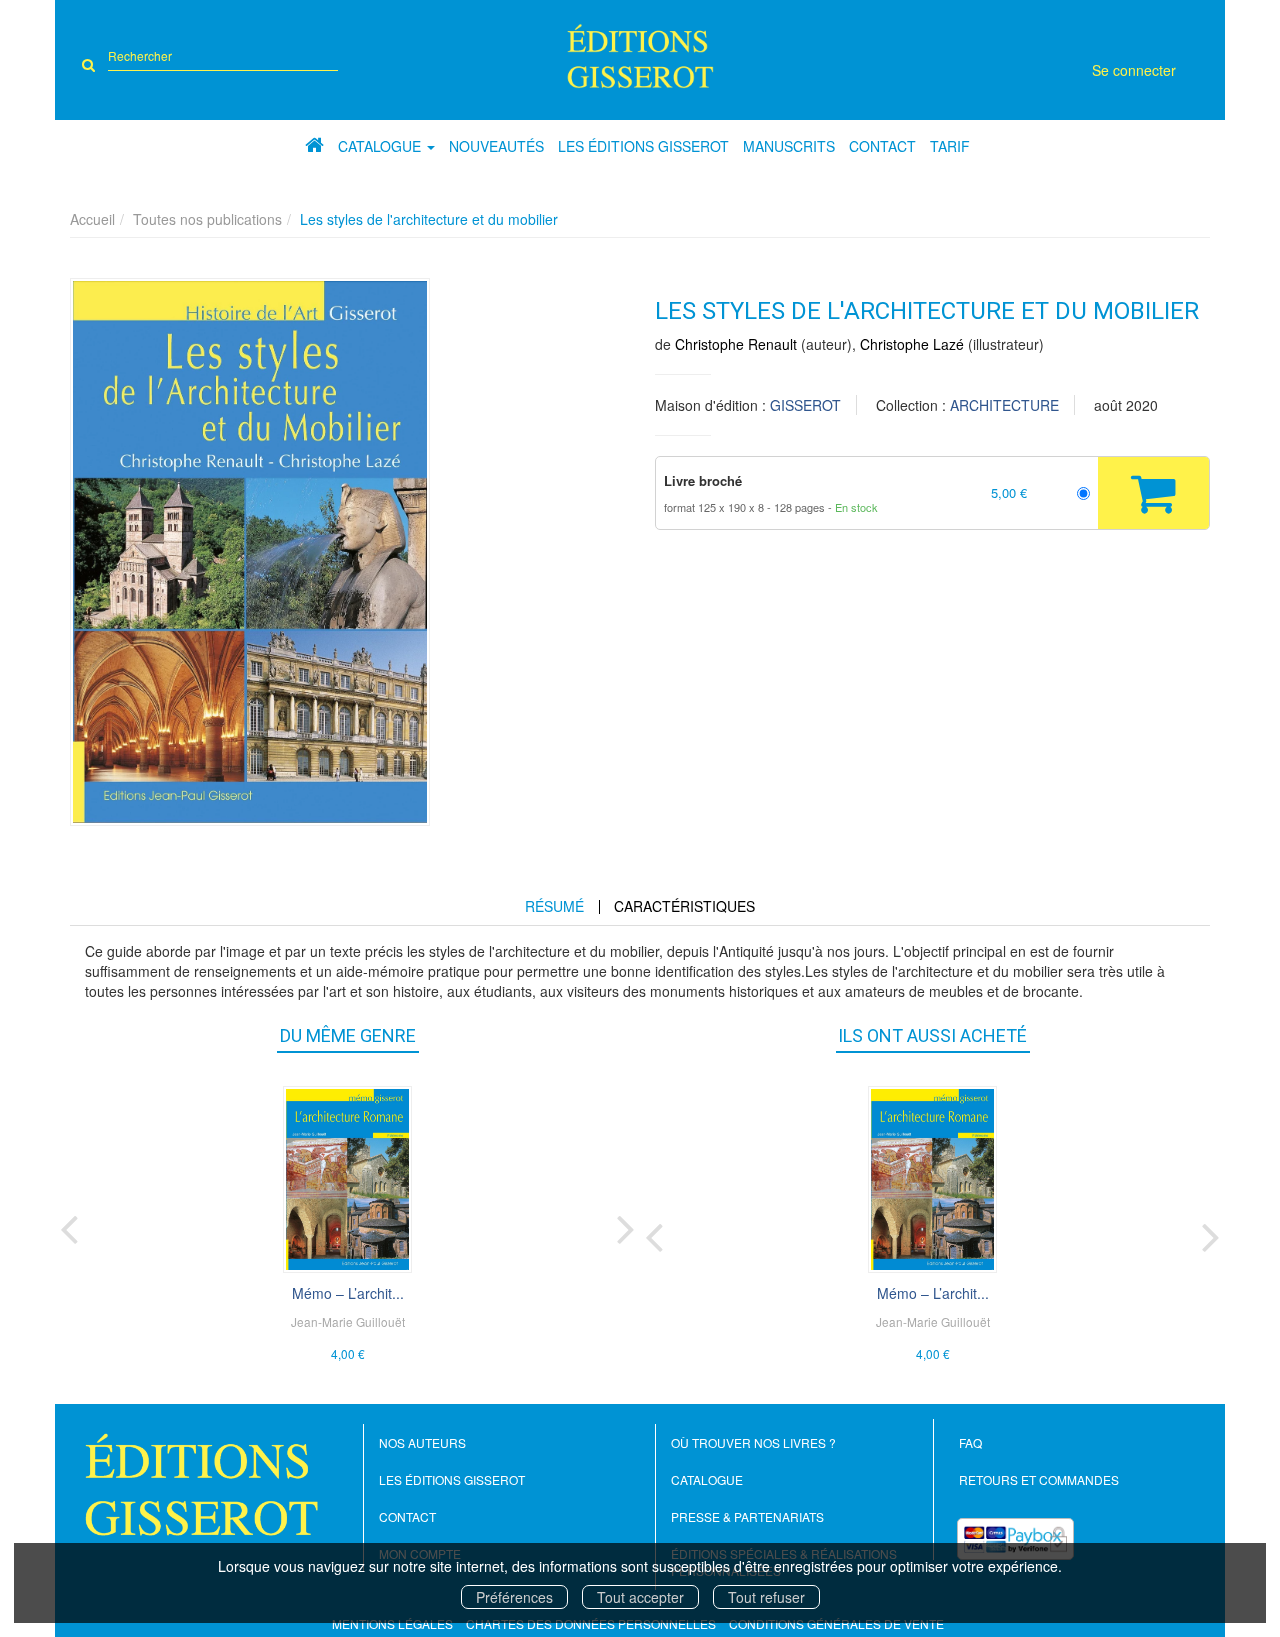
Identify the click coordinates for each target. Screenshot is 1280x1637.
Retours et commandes (1039, 1479)
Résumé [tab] (554, 906)
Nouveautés (496, 146)
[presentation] (69, 1225)
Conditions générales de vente (836, 1623)
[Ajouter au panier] (1153, 493)
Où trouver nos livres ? (753, 1442)
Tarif (950, 146)
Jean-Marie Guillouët (348, 1321)
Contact (882, 146)
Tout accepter (640, 1597)
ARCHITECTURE (1004, 405)
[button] (250, 552)
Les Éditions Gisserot (643, 146)
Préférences (514, 1597)
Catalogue (707, 1479)
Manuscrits (789, 146)
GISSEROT (805, 405)
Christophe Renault (736, 344)
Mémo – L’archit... (348, 1293)
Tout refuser (766, 1597)
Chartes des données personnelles (591, 1623)
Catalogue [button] (381, 146)
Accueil (92, 219)
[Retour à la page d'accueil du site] (640, 56)
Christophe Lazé (912, 344)
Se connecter (1134, 70)
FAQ (970, 1442)
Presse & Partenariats (747, 1516)
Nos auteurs (422, 1442)
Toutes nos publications (207, 219)
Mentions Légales (392, 1623)
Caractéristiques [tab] (684, 906)
